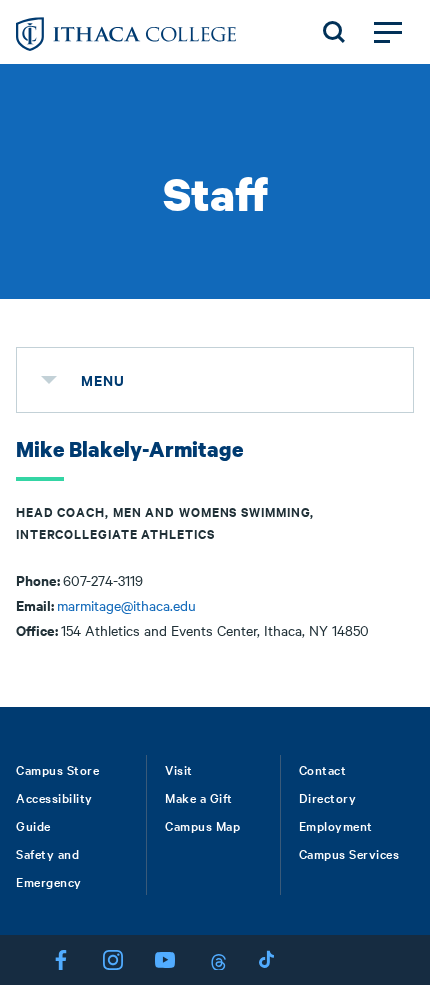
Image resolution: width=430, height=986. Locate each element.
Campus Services (349, 853)
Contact (323, 769)
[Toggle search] (334, 32)
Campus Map (202, 825)
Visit (179, 769)
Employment (336, 825)
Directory (328, 797)
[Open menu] (388, 32)
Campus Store (57, 769)
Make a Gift (199, 797)
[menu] (49, 380)
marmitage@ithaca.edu (126, 605)
